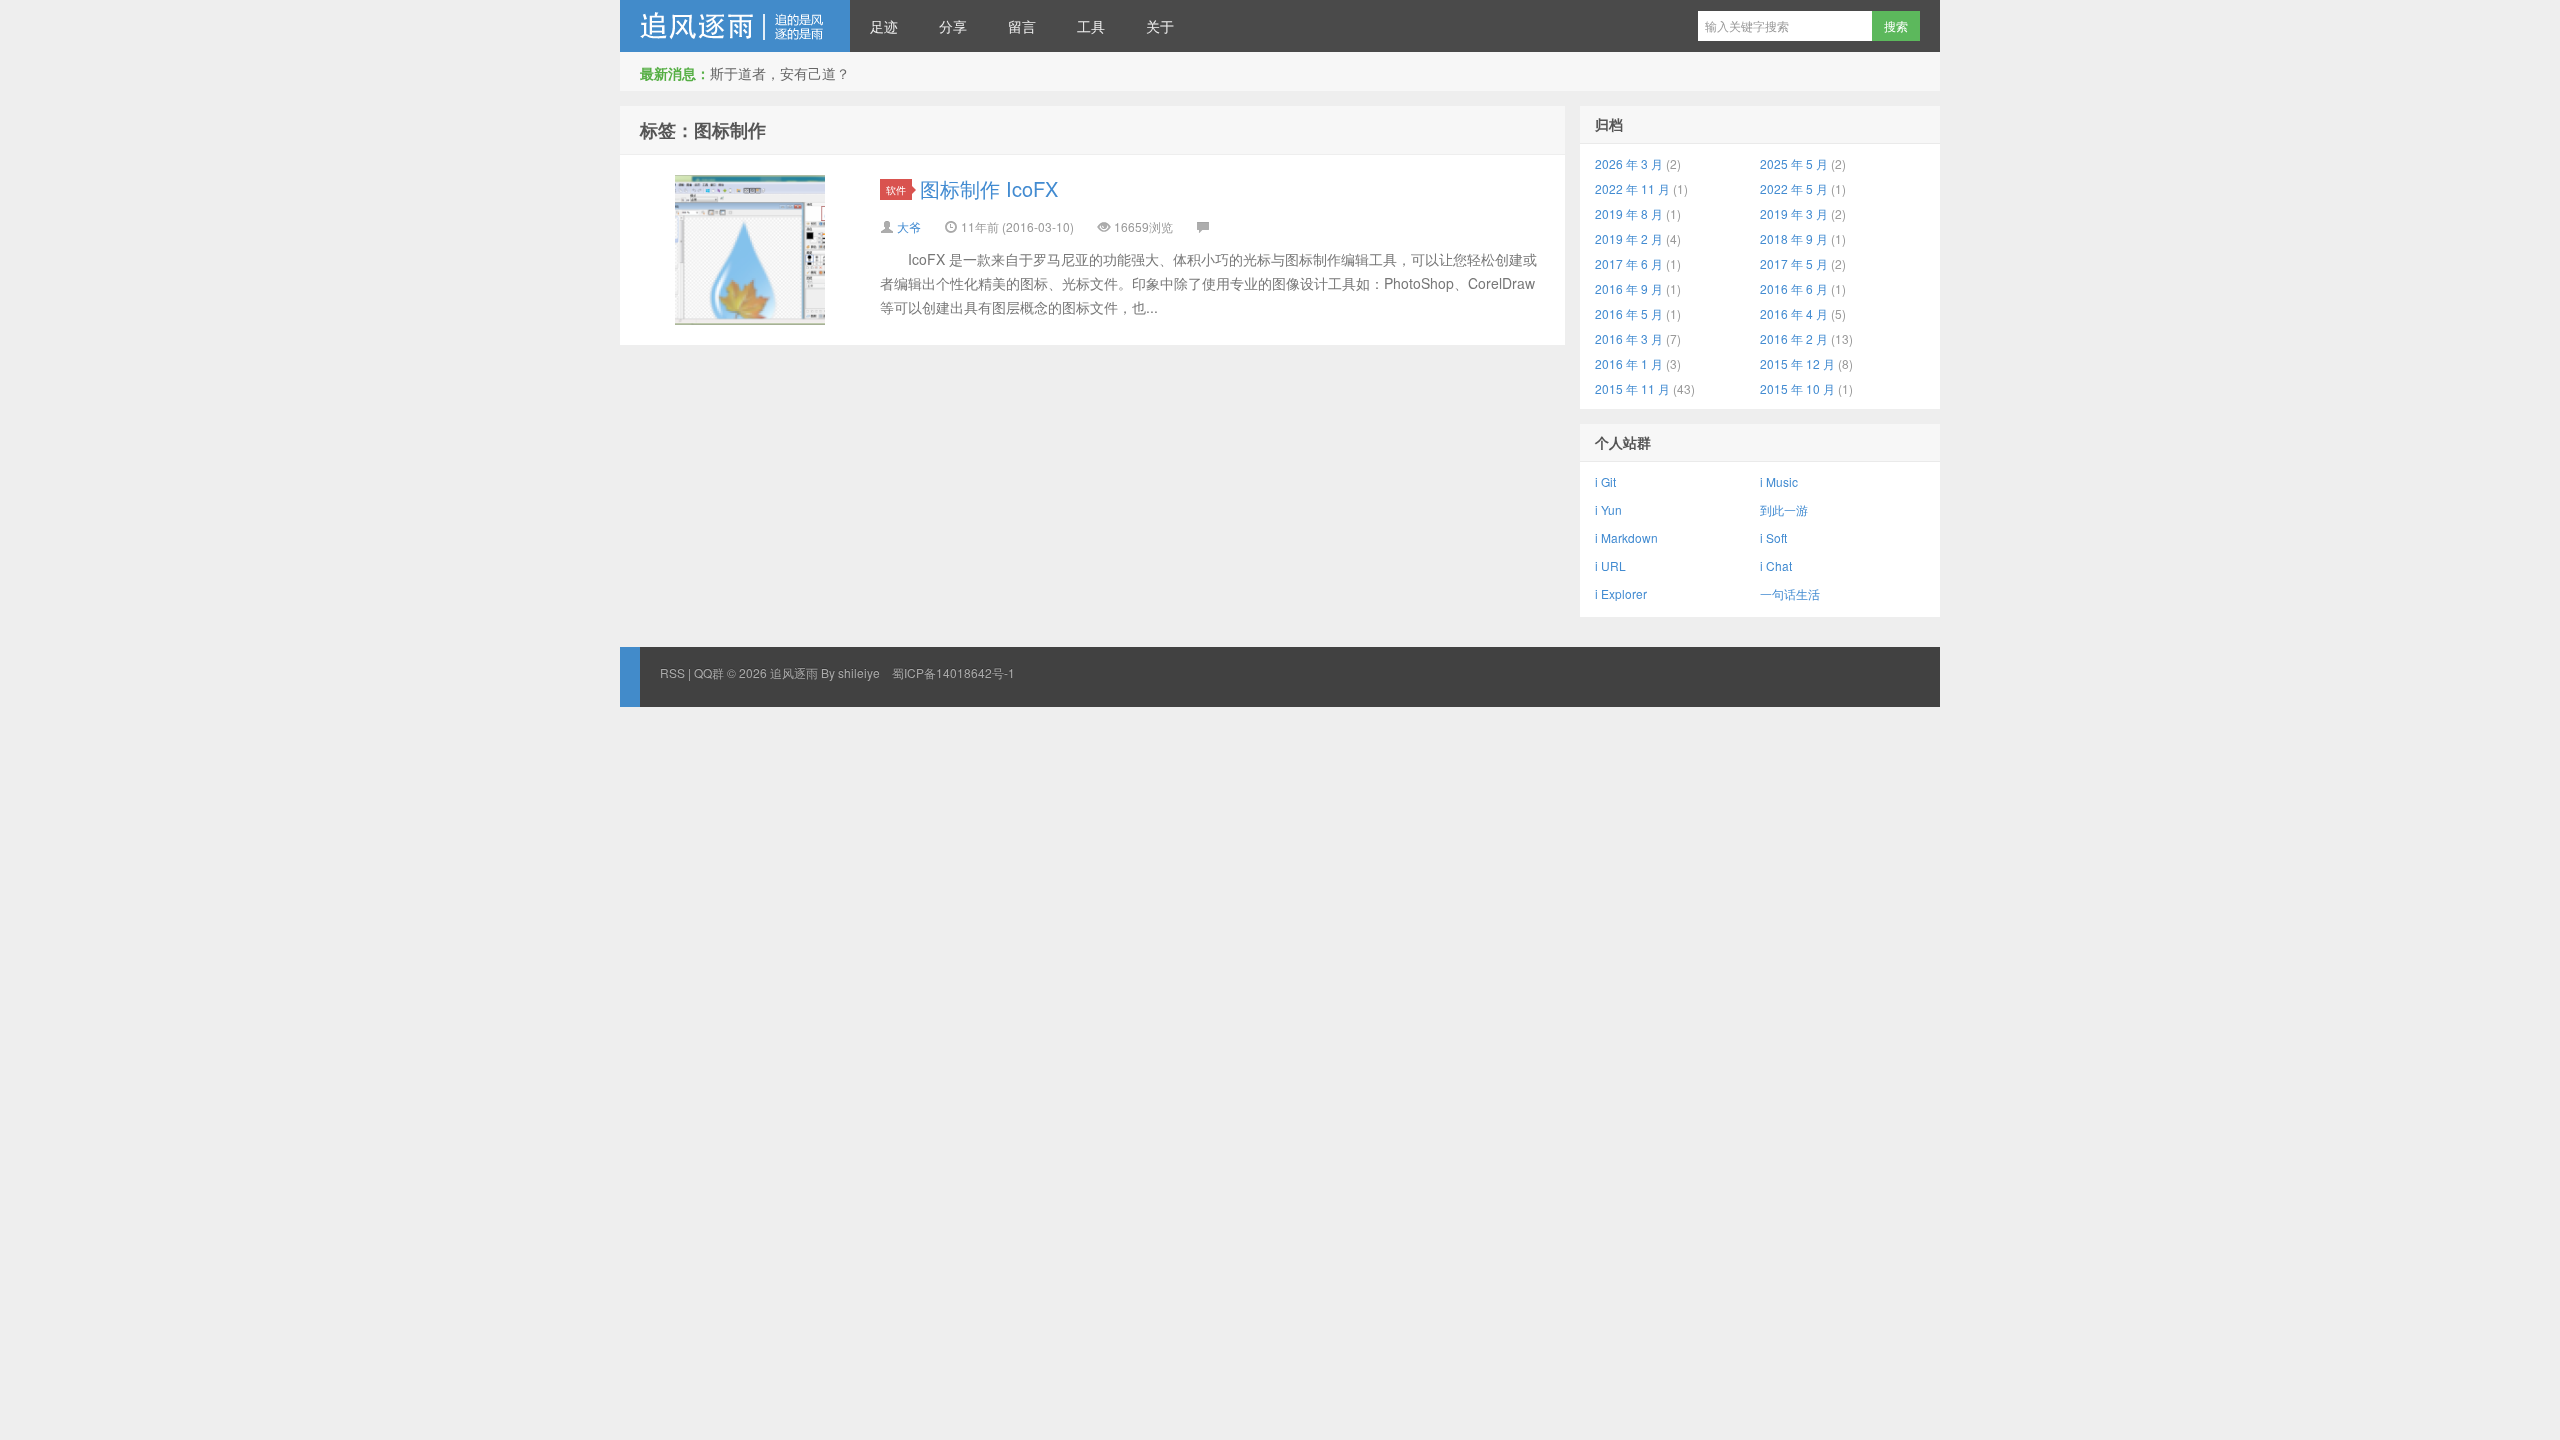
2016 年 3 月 (1629, 338)
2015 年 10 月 (1797, 388)
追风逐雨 (735, 26)
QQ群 (709, 672)
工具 (1091, 26)
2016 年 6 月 (1794, 288)
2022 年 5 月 (1794, 188)
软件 (896, 189)
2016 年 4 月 (1794, 313)
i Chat (1776, 565)
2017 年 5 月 (1794, 263)
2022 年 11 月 (1632, 188)
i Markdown (1626, 537)
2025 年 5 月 (1794, 163)
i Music (1779, 481)
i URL (1610, 565)
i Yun (1608, 509)
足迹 (884, 26)
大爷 (909, 226)
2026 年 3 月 (1629, 163)
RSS (672, 672)
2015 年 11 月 (1632, 388)
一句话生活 (1790, 593)
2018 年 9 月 (1794, 238)
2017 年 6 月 (1629, 263)
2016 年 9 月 (1629, 288)
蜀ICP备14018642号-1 (953, 672)
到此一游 (1784, 509)
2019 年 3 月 (1794, 213)
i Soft (1773, 537)
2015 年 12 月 (1797, 363)
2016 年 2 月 (1794, 338)
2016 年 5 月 (1629, 313)
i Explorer (1621, 593)
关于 (1160, 26)
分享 (953, 26)
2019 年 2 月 (1629, 238)
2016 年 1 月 (1629, 363)
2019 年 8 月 (1629, 213)
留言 (1022, 26)
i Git (1605, 481)
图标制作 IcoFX (989, 188)
